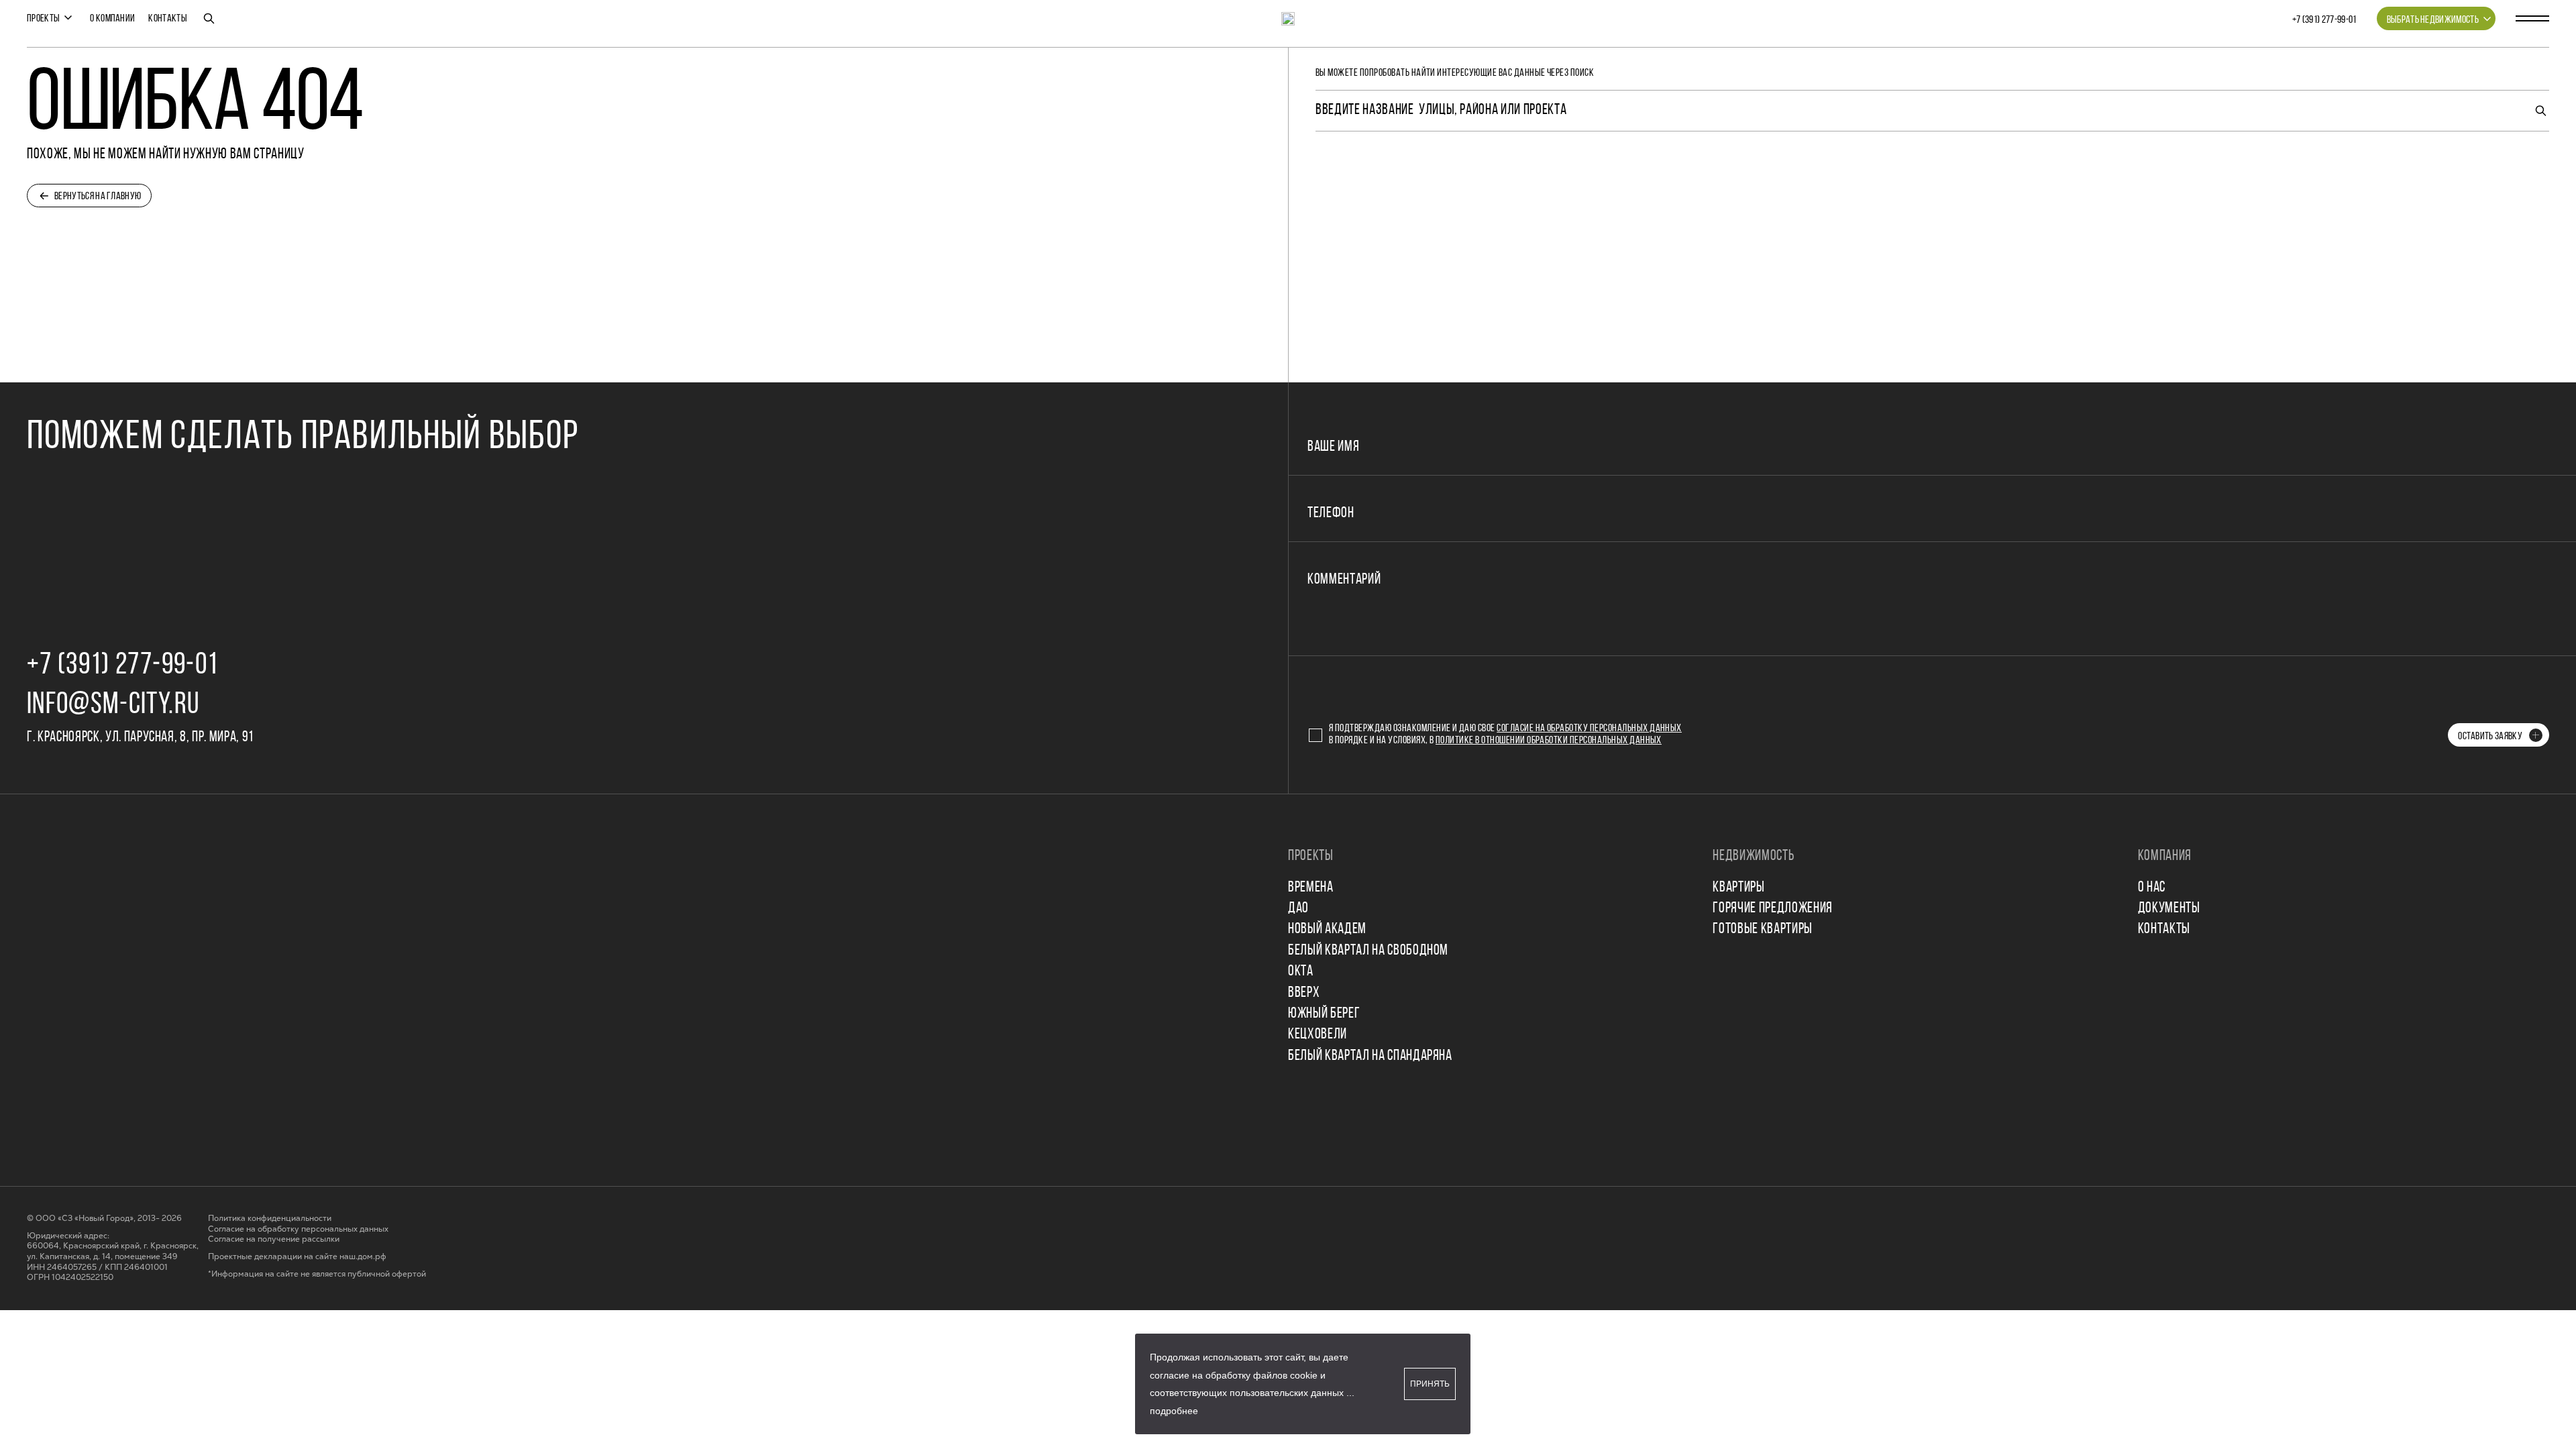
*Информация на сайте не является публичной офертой (317, 1274)
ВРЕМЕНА (1311, 888)
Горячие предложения (1773, 909)
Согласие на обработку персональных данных (1589, 729)
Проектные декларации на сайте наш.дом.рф (297, 1257)
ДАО (1298, 909)
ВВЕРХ (1304, 993)
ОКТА (1301, 972)
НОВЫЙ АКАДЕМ (1327, 929)
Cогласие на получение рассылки (274, 1239)
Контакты (168, 19)
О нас (2152, 888)
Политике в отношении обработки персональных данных (1549, 741)
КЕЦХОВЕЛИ (1318, 1035)
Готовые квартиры (1763, 929)
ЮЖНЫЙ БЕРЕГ (1324, 1014)
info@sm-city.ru (113, 705)
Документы (2169, 909)
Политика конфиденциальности (270, 1219)
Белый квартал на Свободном (1368, 951)
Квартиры (1738, 888)
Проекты (43, 19)
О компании (112, 19)
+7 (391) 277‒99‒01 (2324, 20)
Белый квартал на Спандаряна (1370, 1056)
